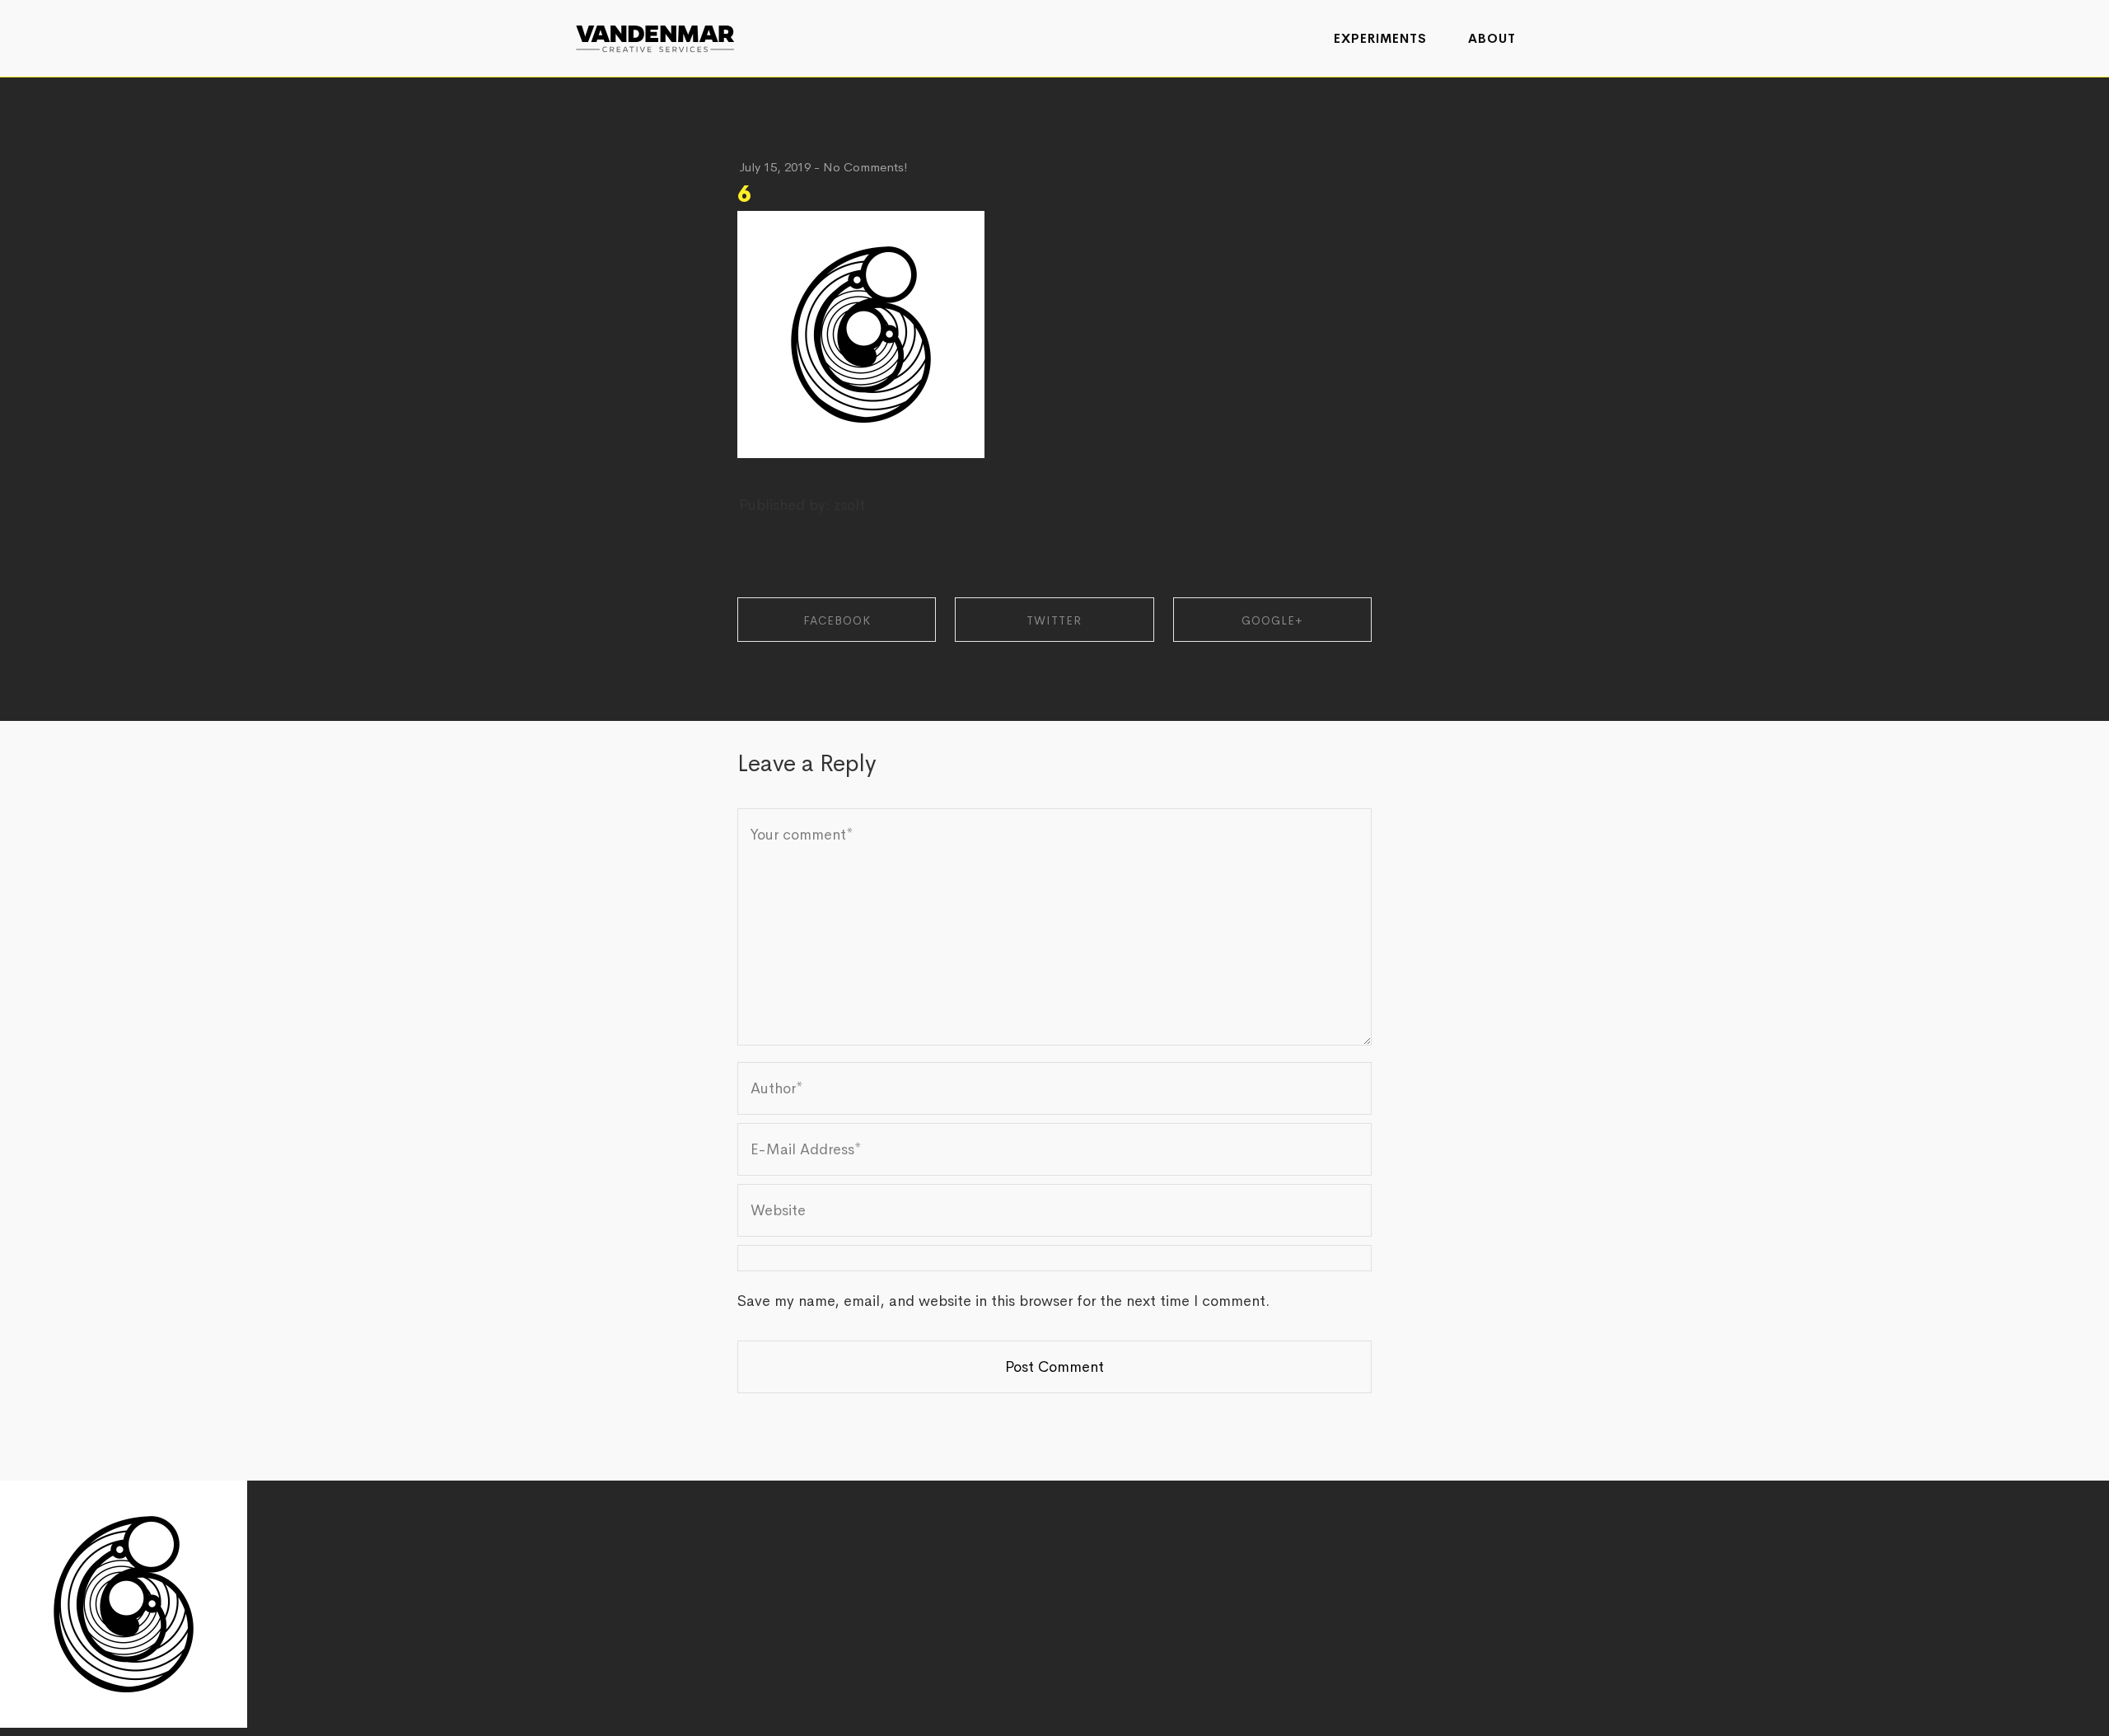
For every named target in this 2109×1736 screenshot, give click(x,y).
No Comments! (865, 167)
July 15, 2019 (775, 167)
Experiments (1380, 38)
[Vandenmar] (655, 37)
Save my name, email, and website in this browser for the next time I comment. (1003, 1301)
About (1492, 38)
